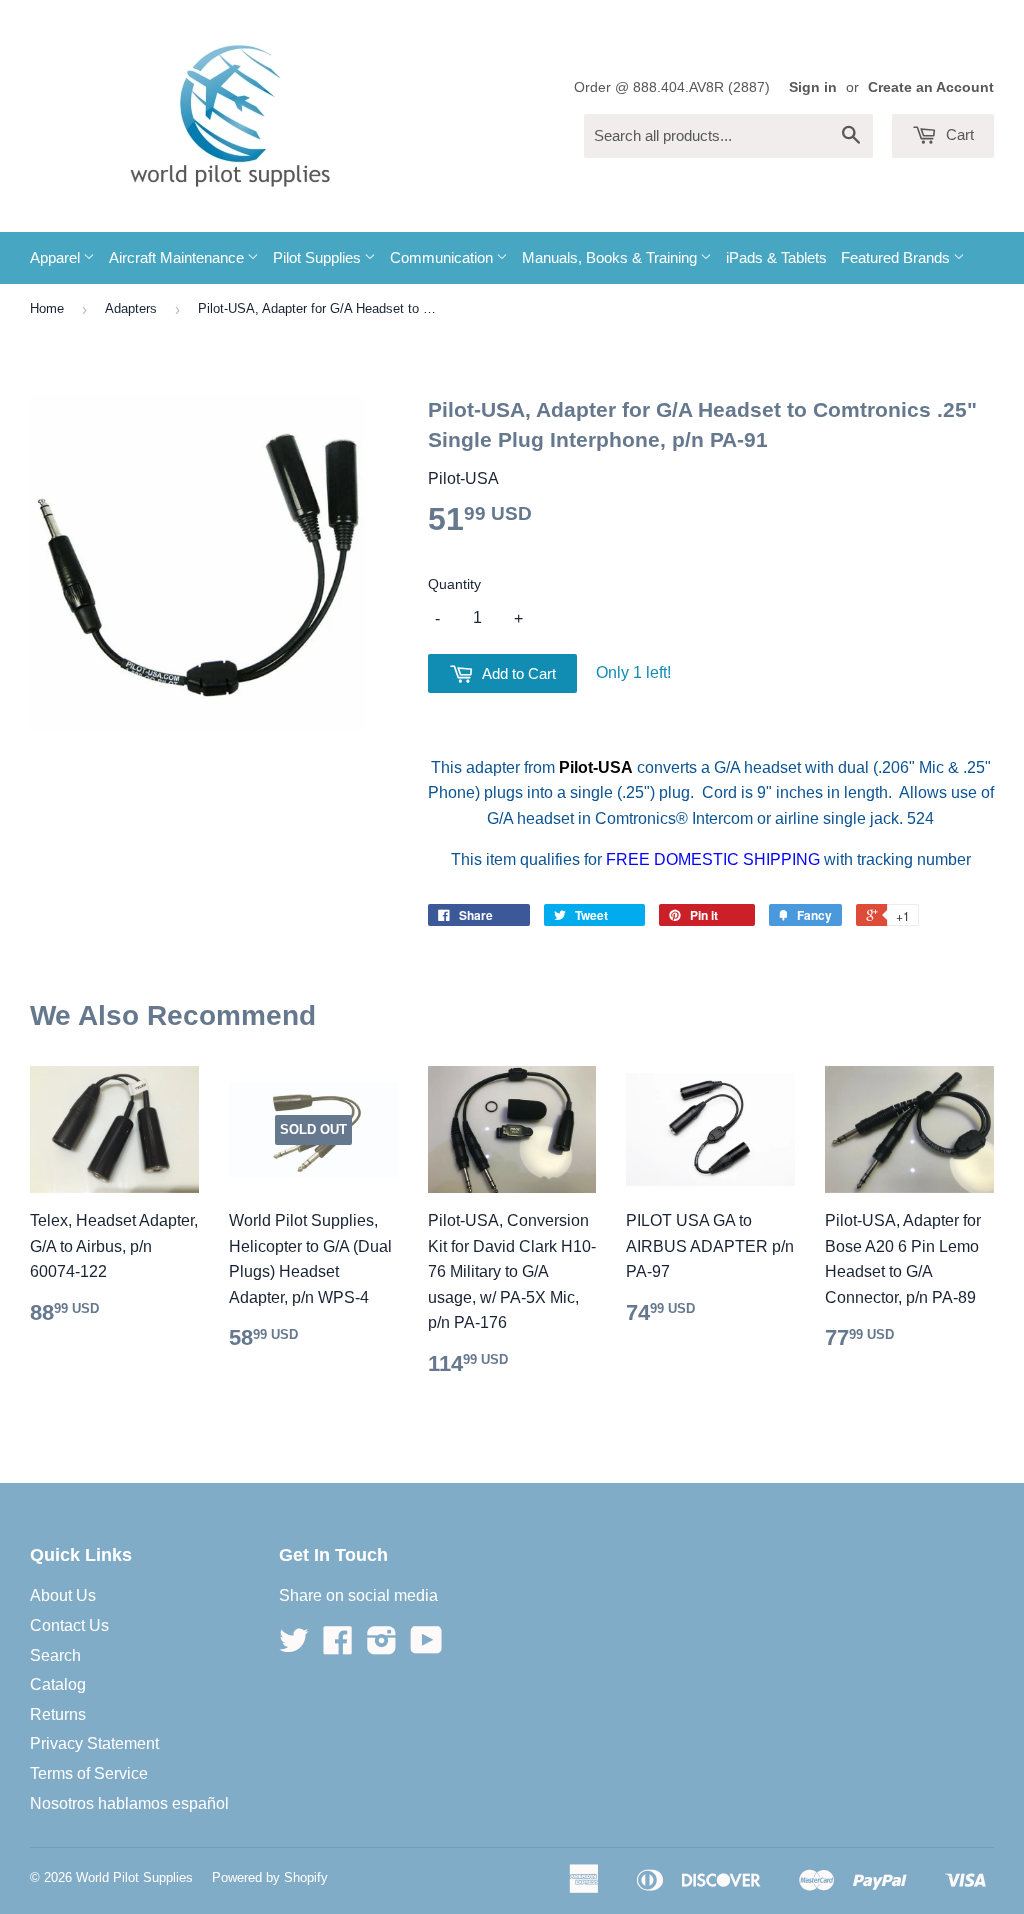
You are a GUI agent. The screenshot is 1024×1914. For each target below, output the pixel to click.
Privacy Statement (94, 1743)
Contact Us (69, 1625)
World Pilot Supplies (134, 1877)
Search (55, 1655)
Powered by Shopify (270, 1877)
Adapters (131, 308)
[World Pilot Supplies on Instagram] (382, 1646)
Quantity (454, 584)
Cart (958, 134)
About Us (63, 1595)
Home (47, 308)
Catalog (58, 1684)
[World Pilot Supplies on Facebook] (338, 1646)
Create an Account (931, 87)
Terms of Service (89, 1773)
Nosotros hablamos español (129, 1803)
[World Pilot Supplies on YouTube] (426, 1646)
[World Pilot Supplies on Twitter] (294, 1646)
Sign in (813, 87)
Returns (58, 1714)
